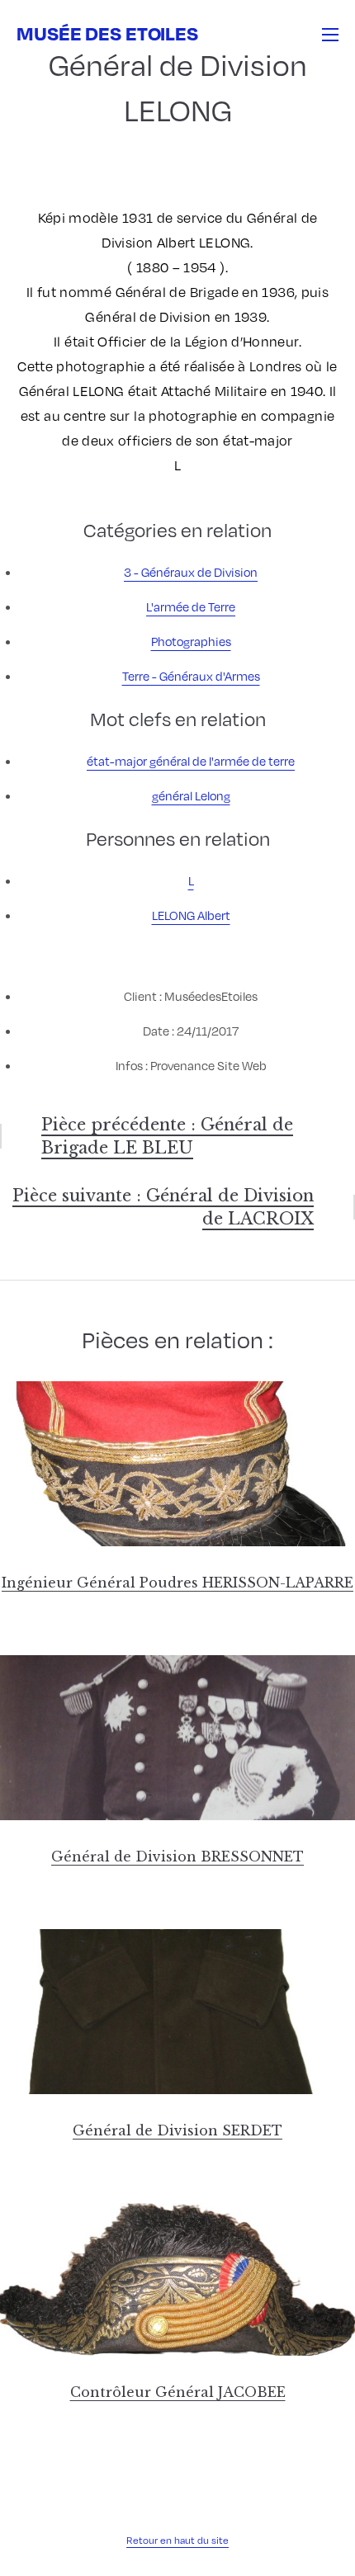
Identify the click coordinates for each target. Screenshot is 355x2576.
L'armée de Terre (191, 606)
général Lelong (191, 795)
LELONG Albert (191, 915)
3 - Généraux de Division (191, 572)
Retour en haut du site (177, 2540)
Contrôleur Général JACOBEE (178, 2392)
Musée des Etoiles (107, 33)
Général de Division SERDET (177, 2130)
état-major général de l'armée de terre (191, 761)
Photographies (191, 641)
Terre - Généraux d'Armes (191, 676)
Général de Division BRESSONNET (177, 1857)
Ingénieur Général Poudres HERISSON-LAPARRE (177, 1583)
